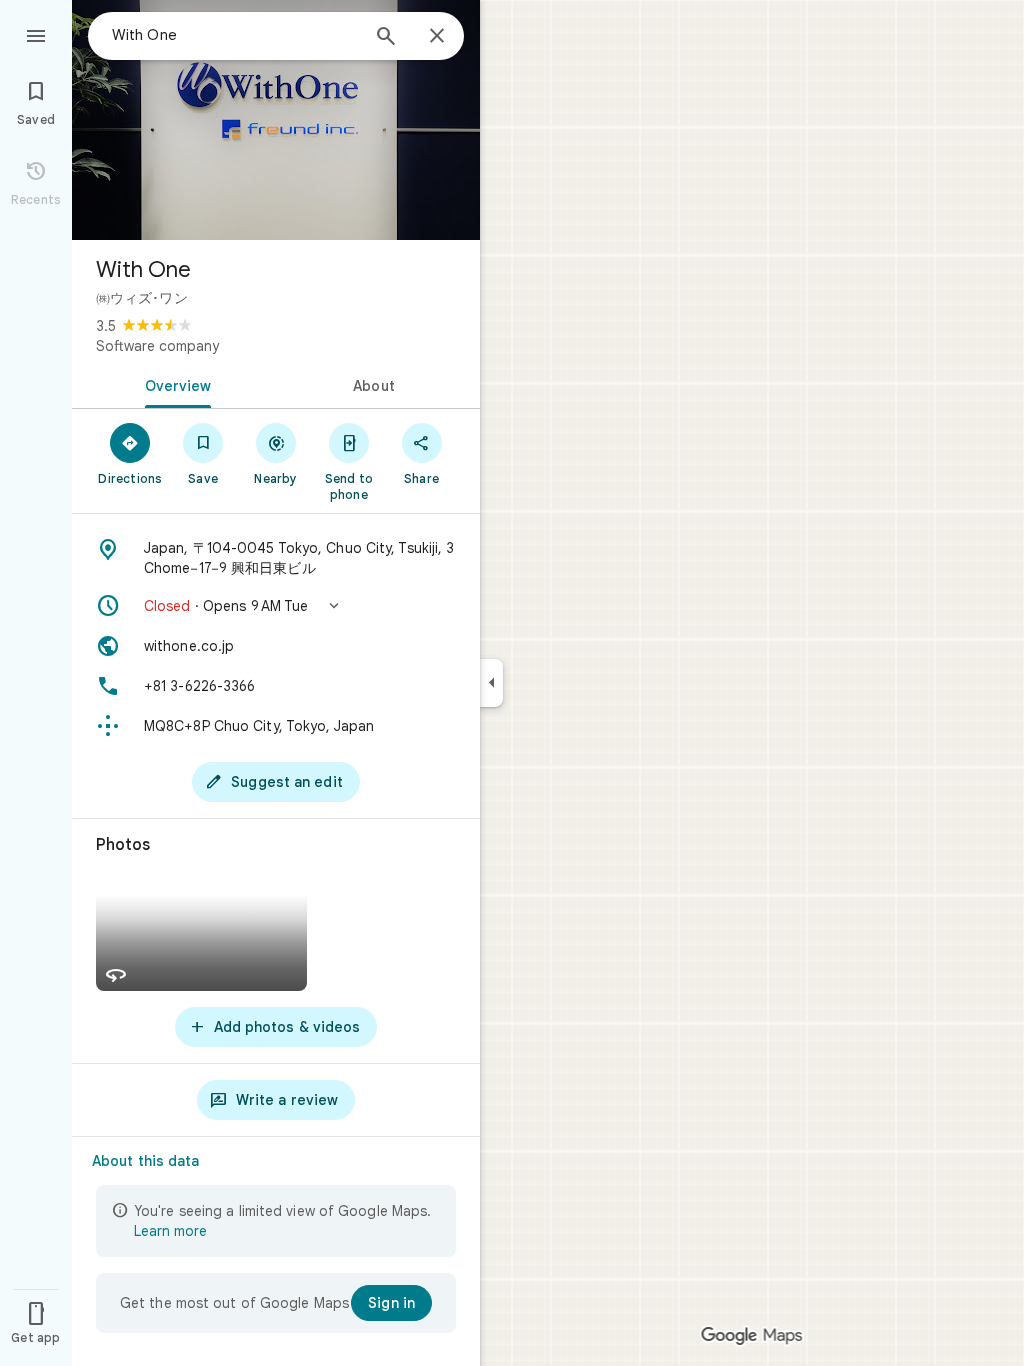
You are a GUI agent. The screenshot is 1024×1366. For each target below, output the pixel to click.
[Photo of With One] (276, 120)
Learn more (170, 1231)
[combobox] (235, 35)
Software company (157, 346)
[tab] (174, 384)
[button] (276, 606)
